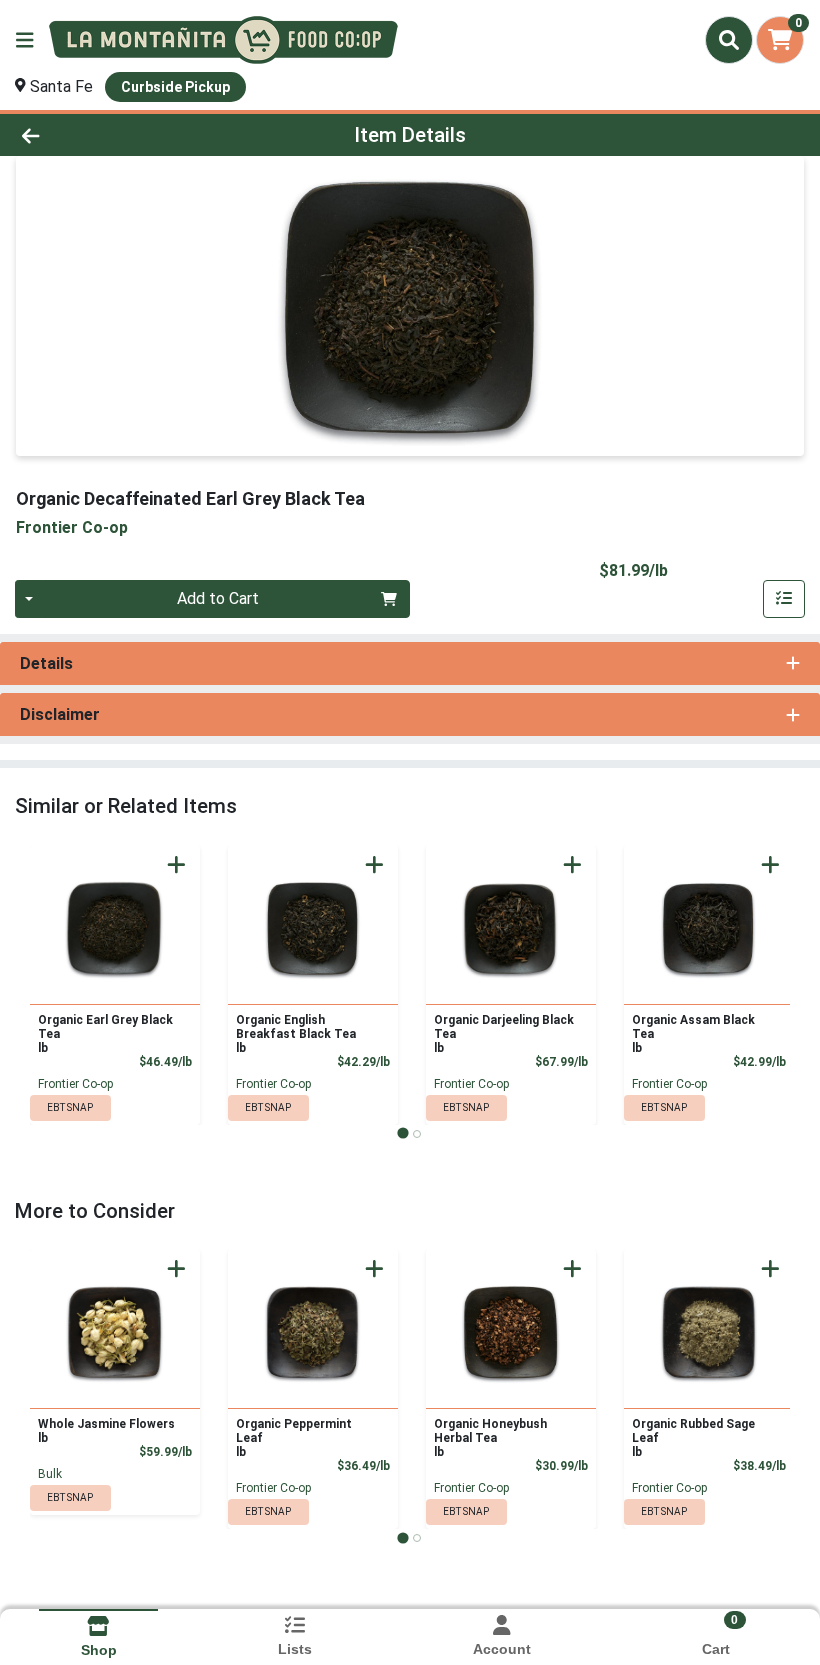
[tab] (402, 1133)
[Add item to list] (784, 599)
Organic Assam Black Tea (693, 1034)
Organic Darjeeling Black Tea (504, 1034)
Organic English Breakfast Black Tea (296, 1034)
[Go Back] (114, 135)
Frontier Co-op (75, 1084)
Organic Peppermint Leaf (294, 1438)
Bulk (50, 1474)
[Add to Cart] (176, 864)
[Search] (729, 40)
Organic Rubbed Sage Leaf (693, 1438)
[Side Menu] (25, 40)
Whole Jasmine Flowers (106, 1431)
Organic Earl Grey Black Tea (105, 1034)
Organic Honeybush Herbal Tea (490, 1438)
